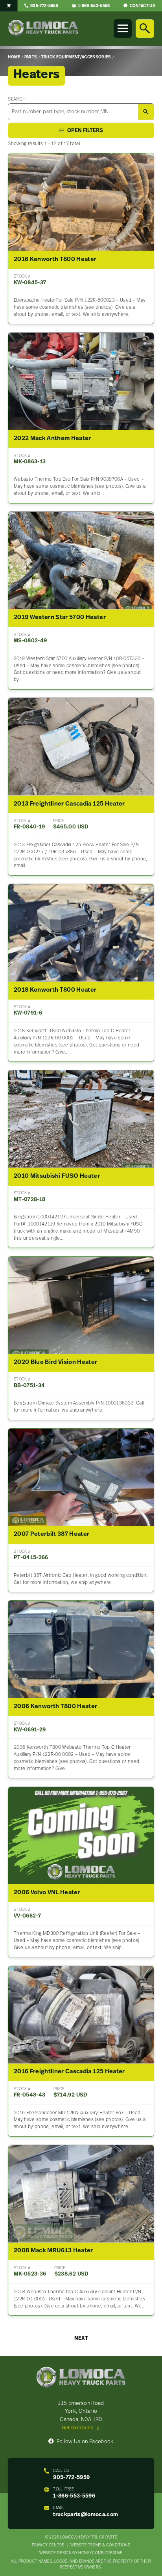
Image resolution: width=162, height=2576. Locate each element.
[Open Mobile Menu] (123, 28)
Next (81, 2338)
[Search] (145, 28)
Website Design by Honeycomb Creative (81, 2553)
